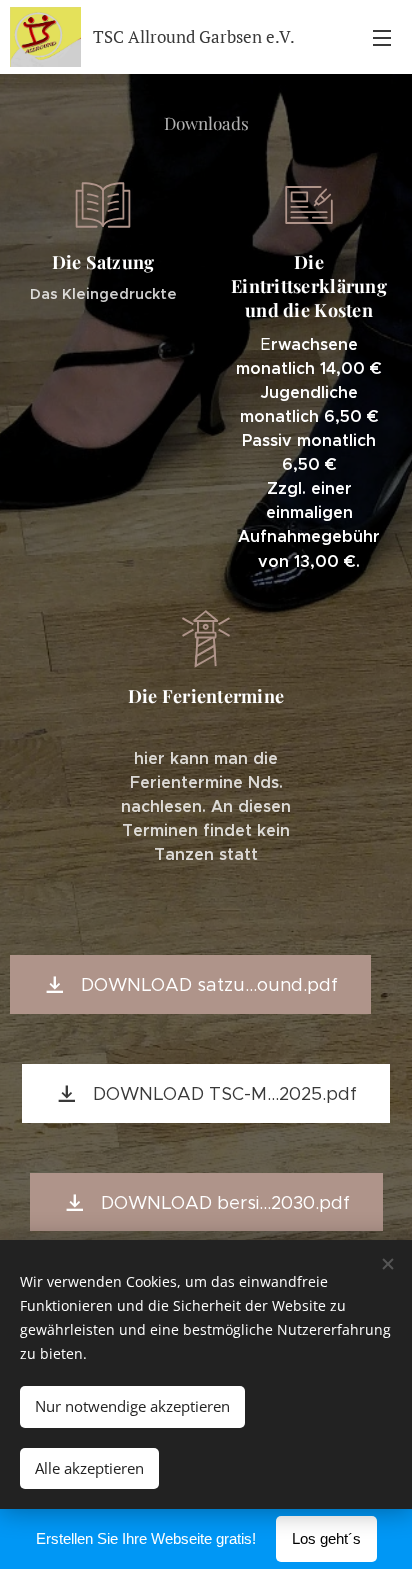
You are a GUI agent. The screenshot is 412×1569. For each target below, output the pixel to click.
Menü (382, 37)
